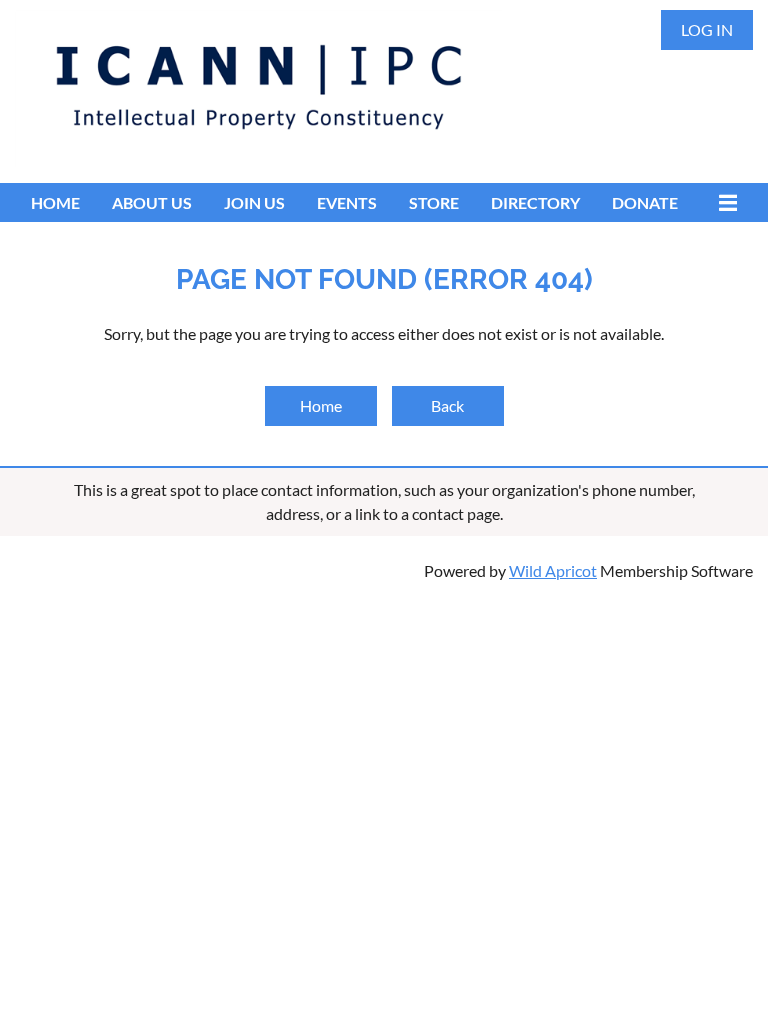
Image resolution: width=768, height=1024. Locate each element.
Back (447, 405)
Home (321, 405)
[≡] (723, 202)
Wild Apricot (553, 570)
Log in (707, 29)
